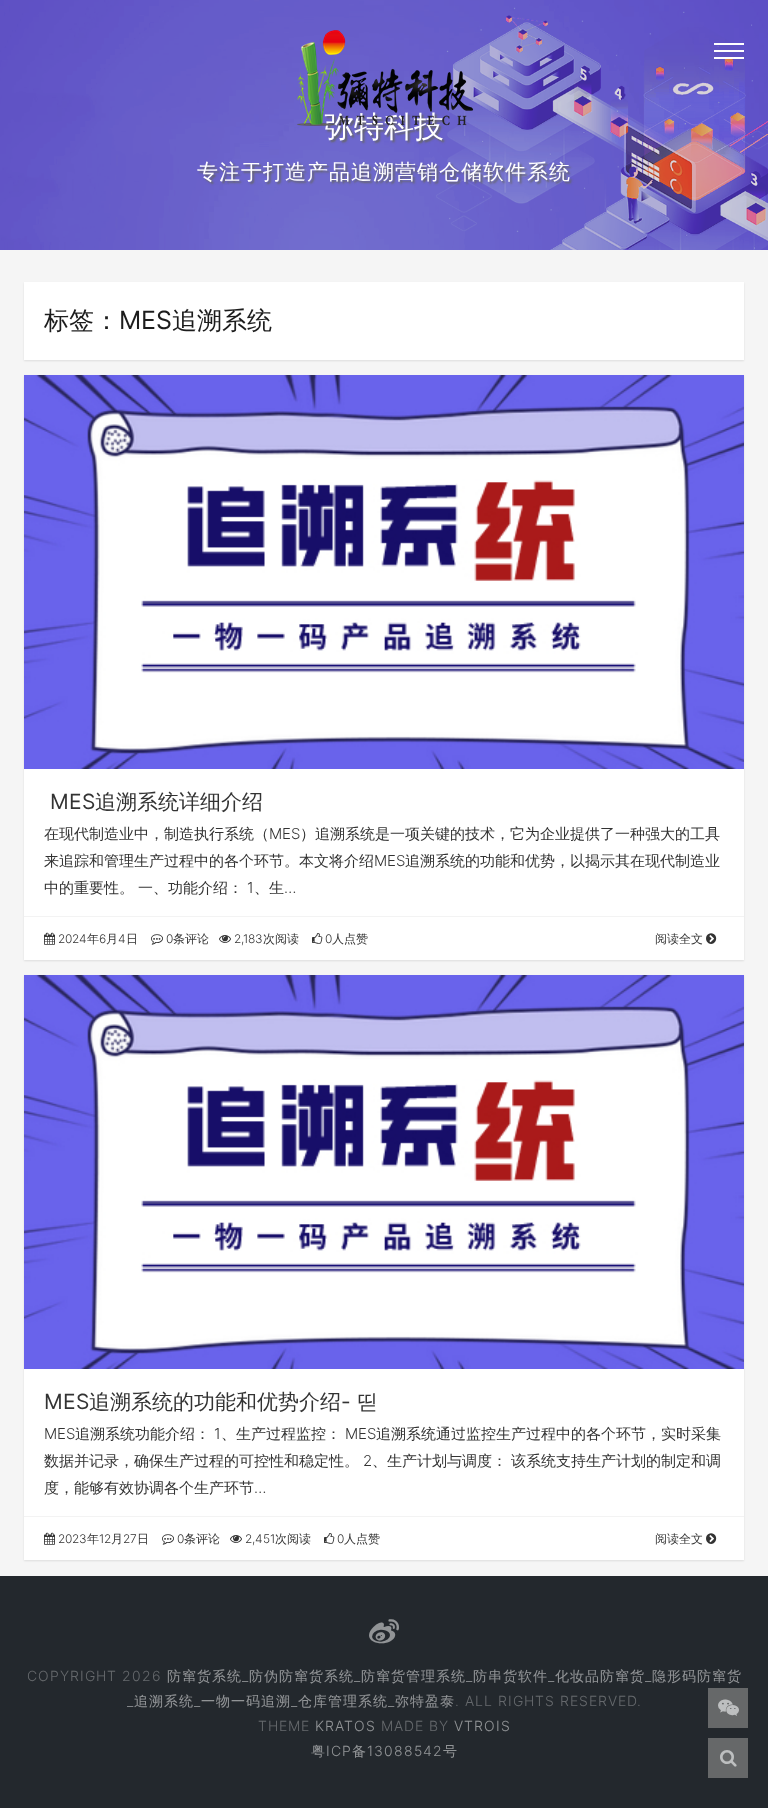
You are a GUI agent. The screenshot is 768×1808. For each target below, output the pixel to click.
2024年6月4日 (96, 938)
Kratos (345, 1725)
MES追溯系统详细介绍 (153, 801)
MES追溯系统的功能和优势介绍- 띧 (211, 1401)
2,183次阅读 (265, 938)
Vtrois (482, 1725)
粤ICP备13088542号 (384, 1750)
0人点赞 (345, 938)
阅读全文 (680, 938)
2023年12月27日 (102, 1538)
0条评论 (186, 938)
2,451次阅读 (276, 1538)
